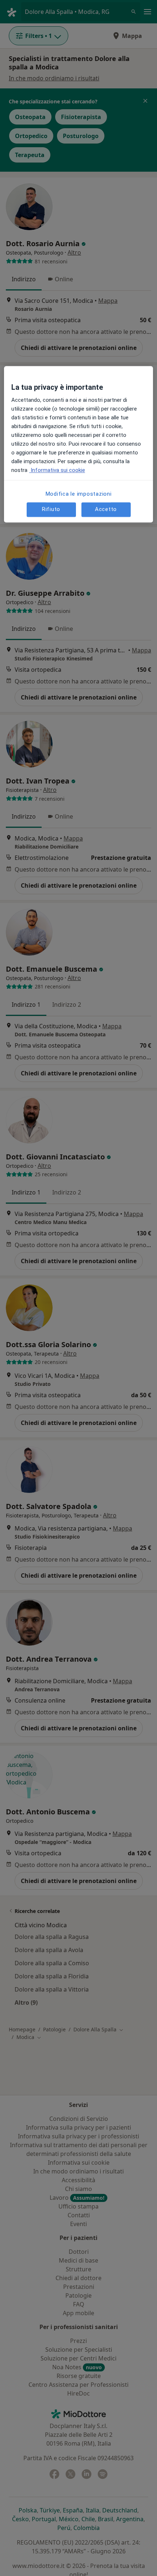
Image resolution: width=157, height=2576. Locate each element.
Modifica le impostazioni (79, 494)
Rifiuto (51, 510)
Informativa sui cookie (57, 470)
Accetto (106, 510)
